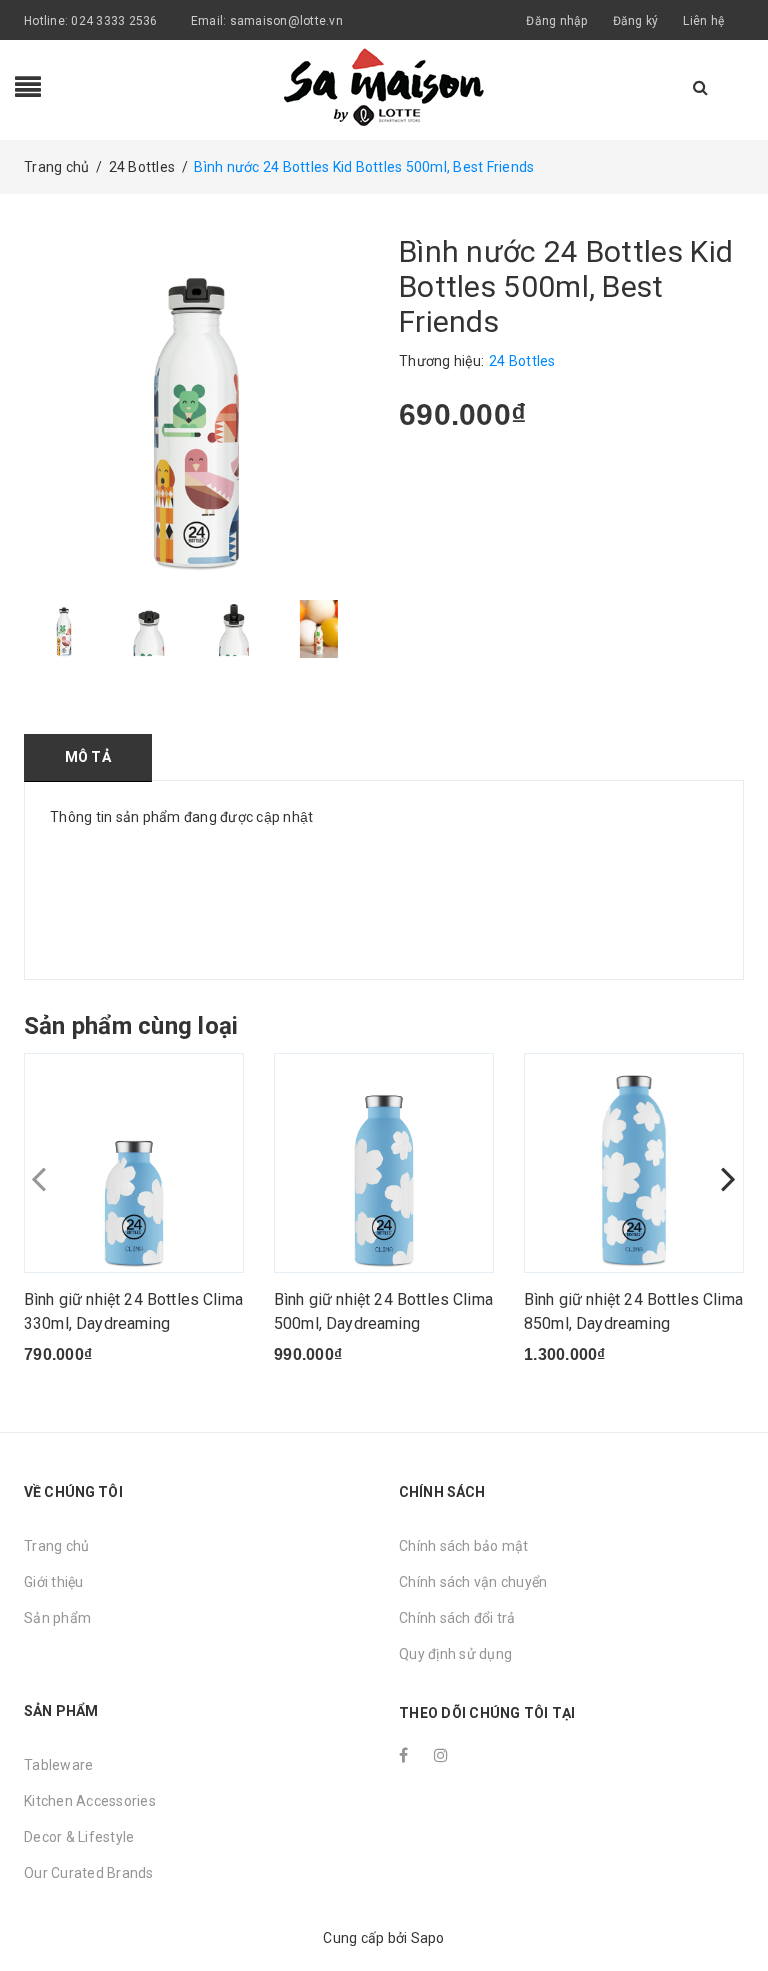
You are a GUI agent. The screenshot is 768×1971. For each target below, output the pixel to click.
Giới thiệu (54, 1582)
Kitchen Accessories (90, 1801)
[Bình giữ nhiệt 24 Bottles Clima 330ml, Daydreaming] (134, 1163)
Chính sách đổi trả (457, 1618)
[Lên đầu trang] (733, 1911)
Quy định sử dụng (455, 1654)
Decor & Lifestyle (79, 1837)
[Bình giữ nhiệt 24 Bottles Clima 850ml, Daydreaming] (634, 1163)
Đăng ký (636, 21)
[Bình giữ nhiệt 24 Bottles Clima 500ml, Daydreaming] (384, 1163)
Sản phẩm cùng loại (131, 1026)
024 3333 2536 (116, 21)
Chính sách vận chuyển (473, 1582)
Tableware (58, 1765)
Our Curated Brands (89, 1873)
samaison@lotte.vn (286, 21)
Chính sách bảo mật (464, 1546)
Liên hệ (703, 21)
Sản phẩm (57, 1618)
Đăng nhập (556, 21)
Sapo (428, 1938)
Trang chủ (56, 1546)
